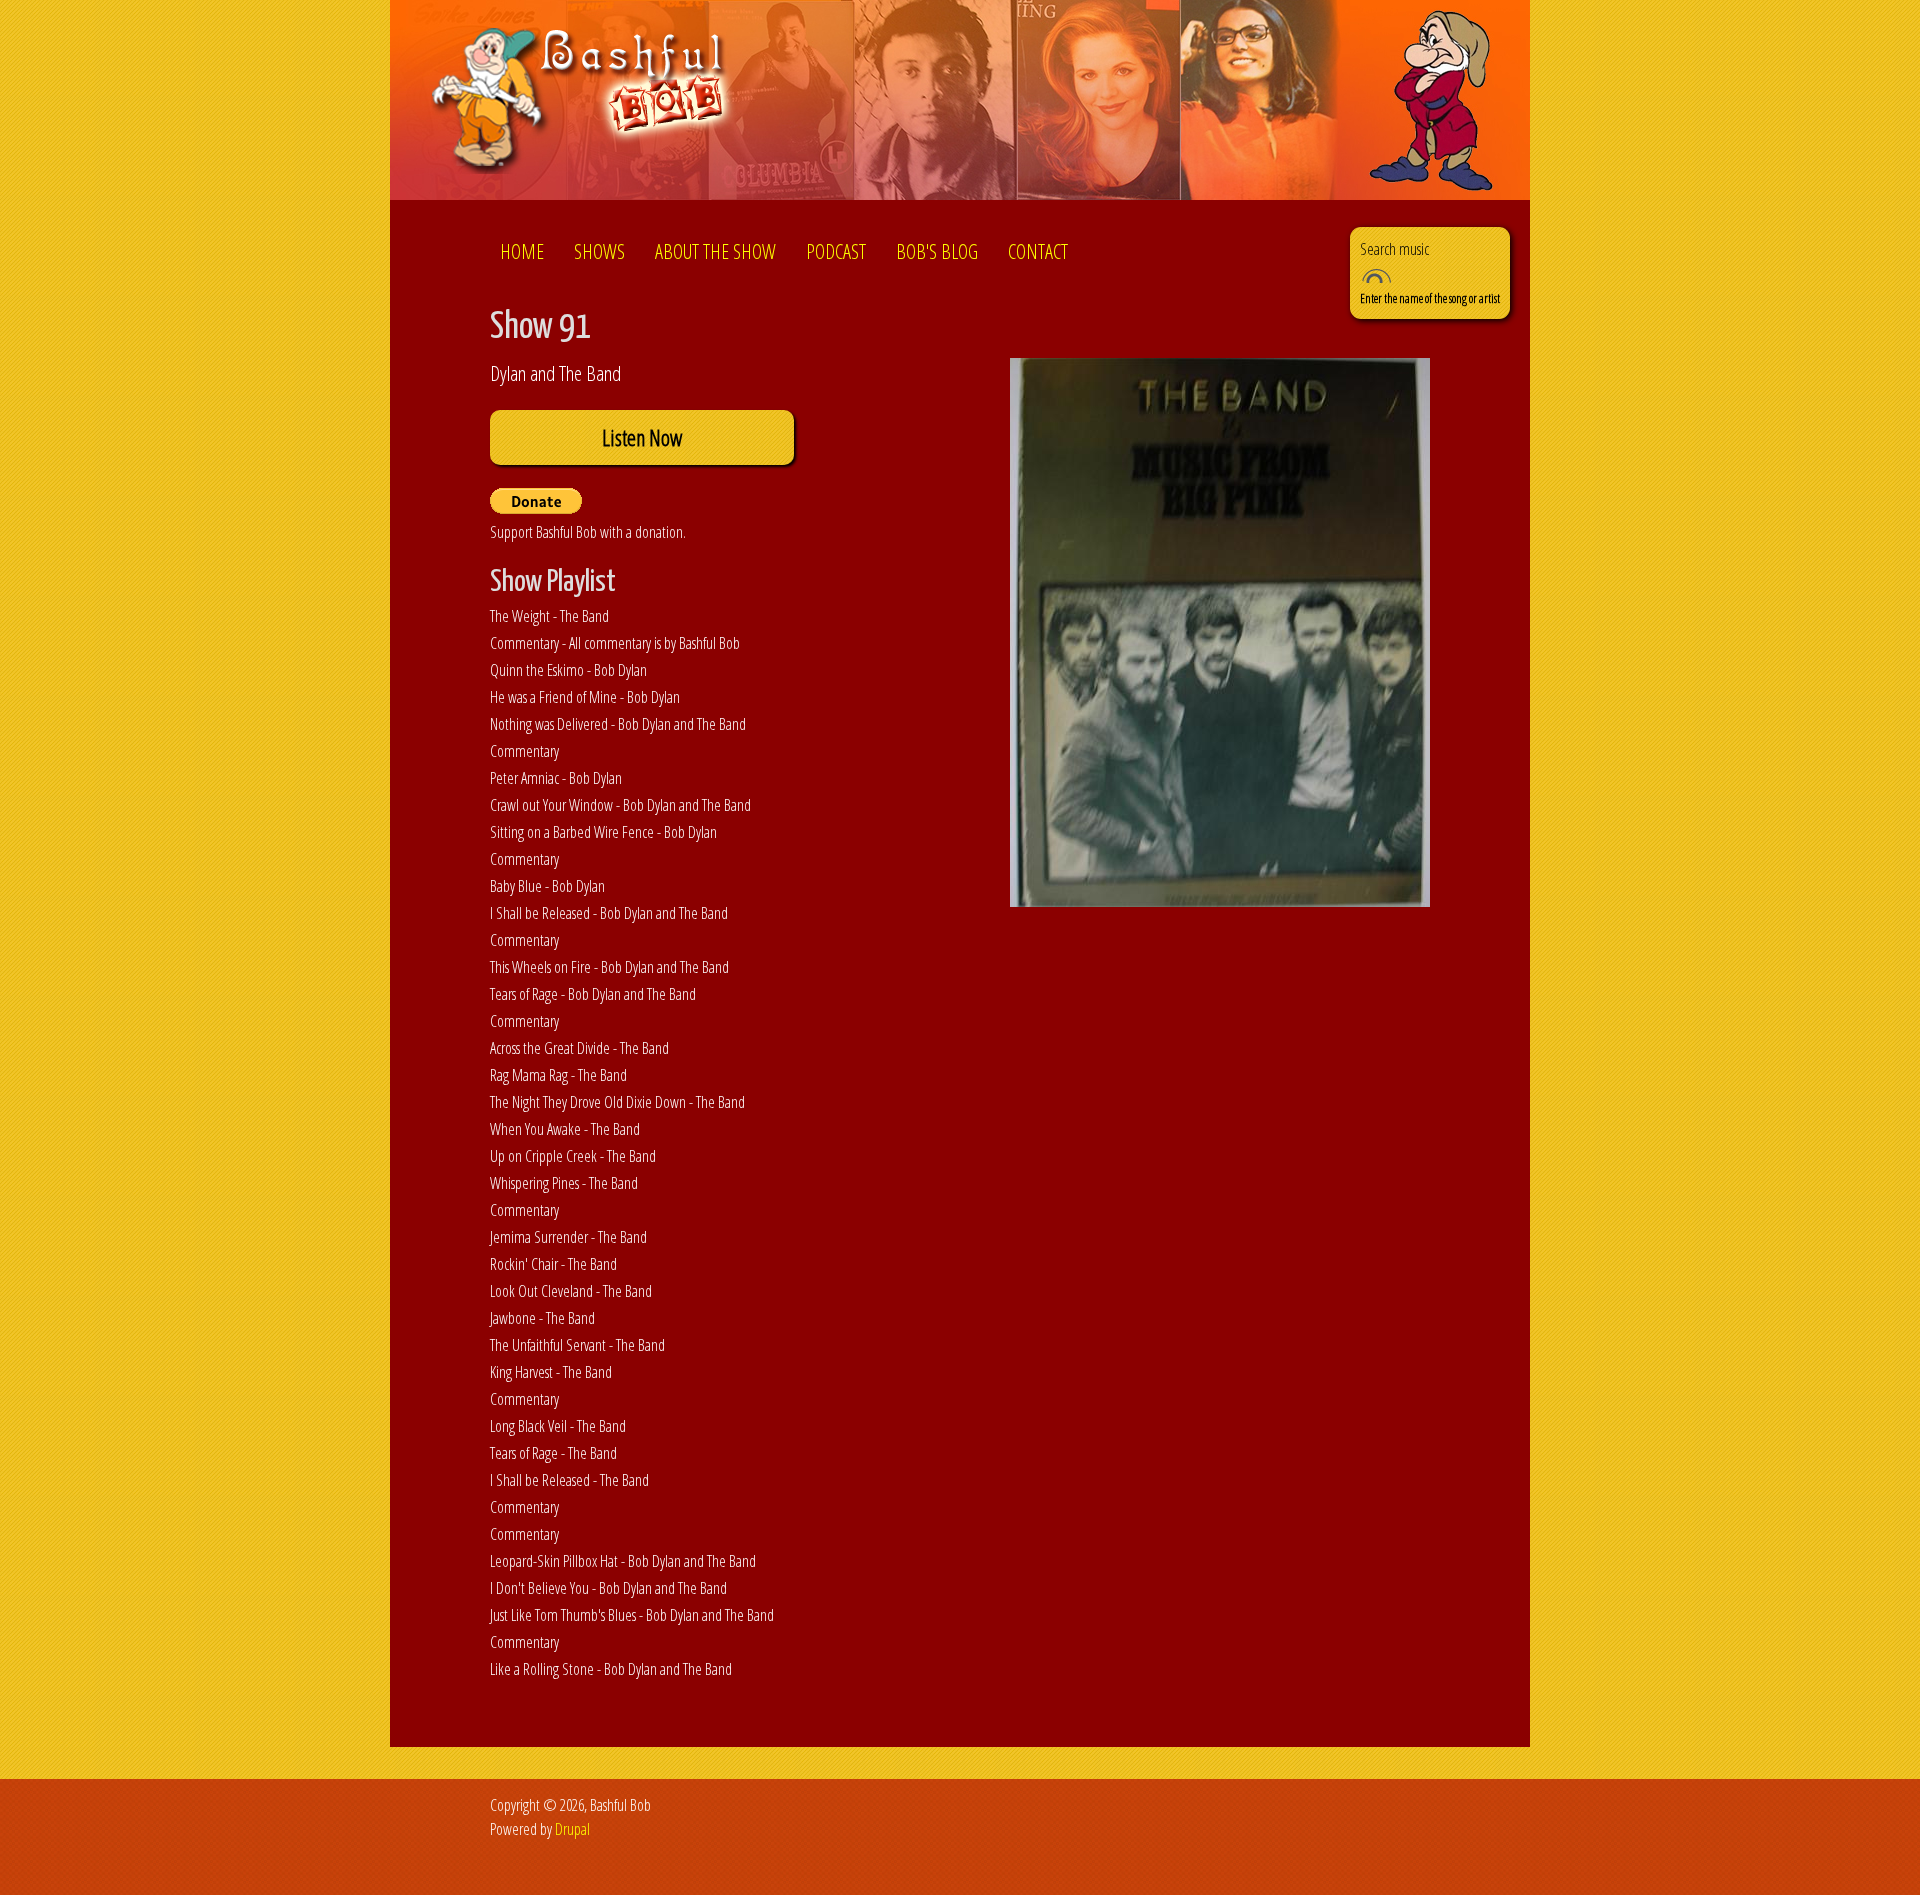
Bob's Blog (937, 251)
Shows (599, 251)
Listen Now (642, 437)
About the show (715, 251)
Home (522, 251)
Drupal (572, 1829)
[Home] (583, 103)
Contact (1038, 251)
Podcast (836, 251)
